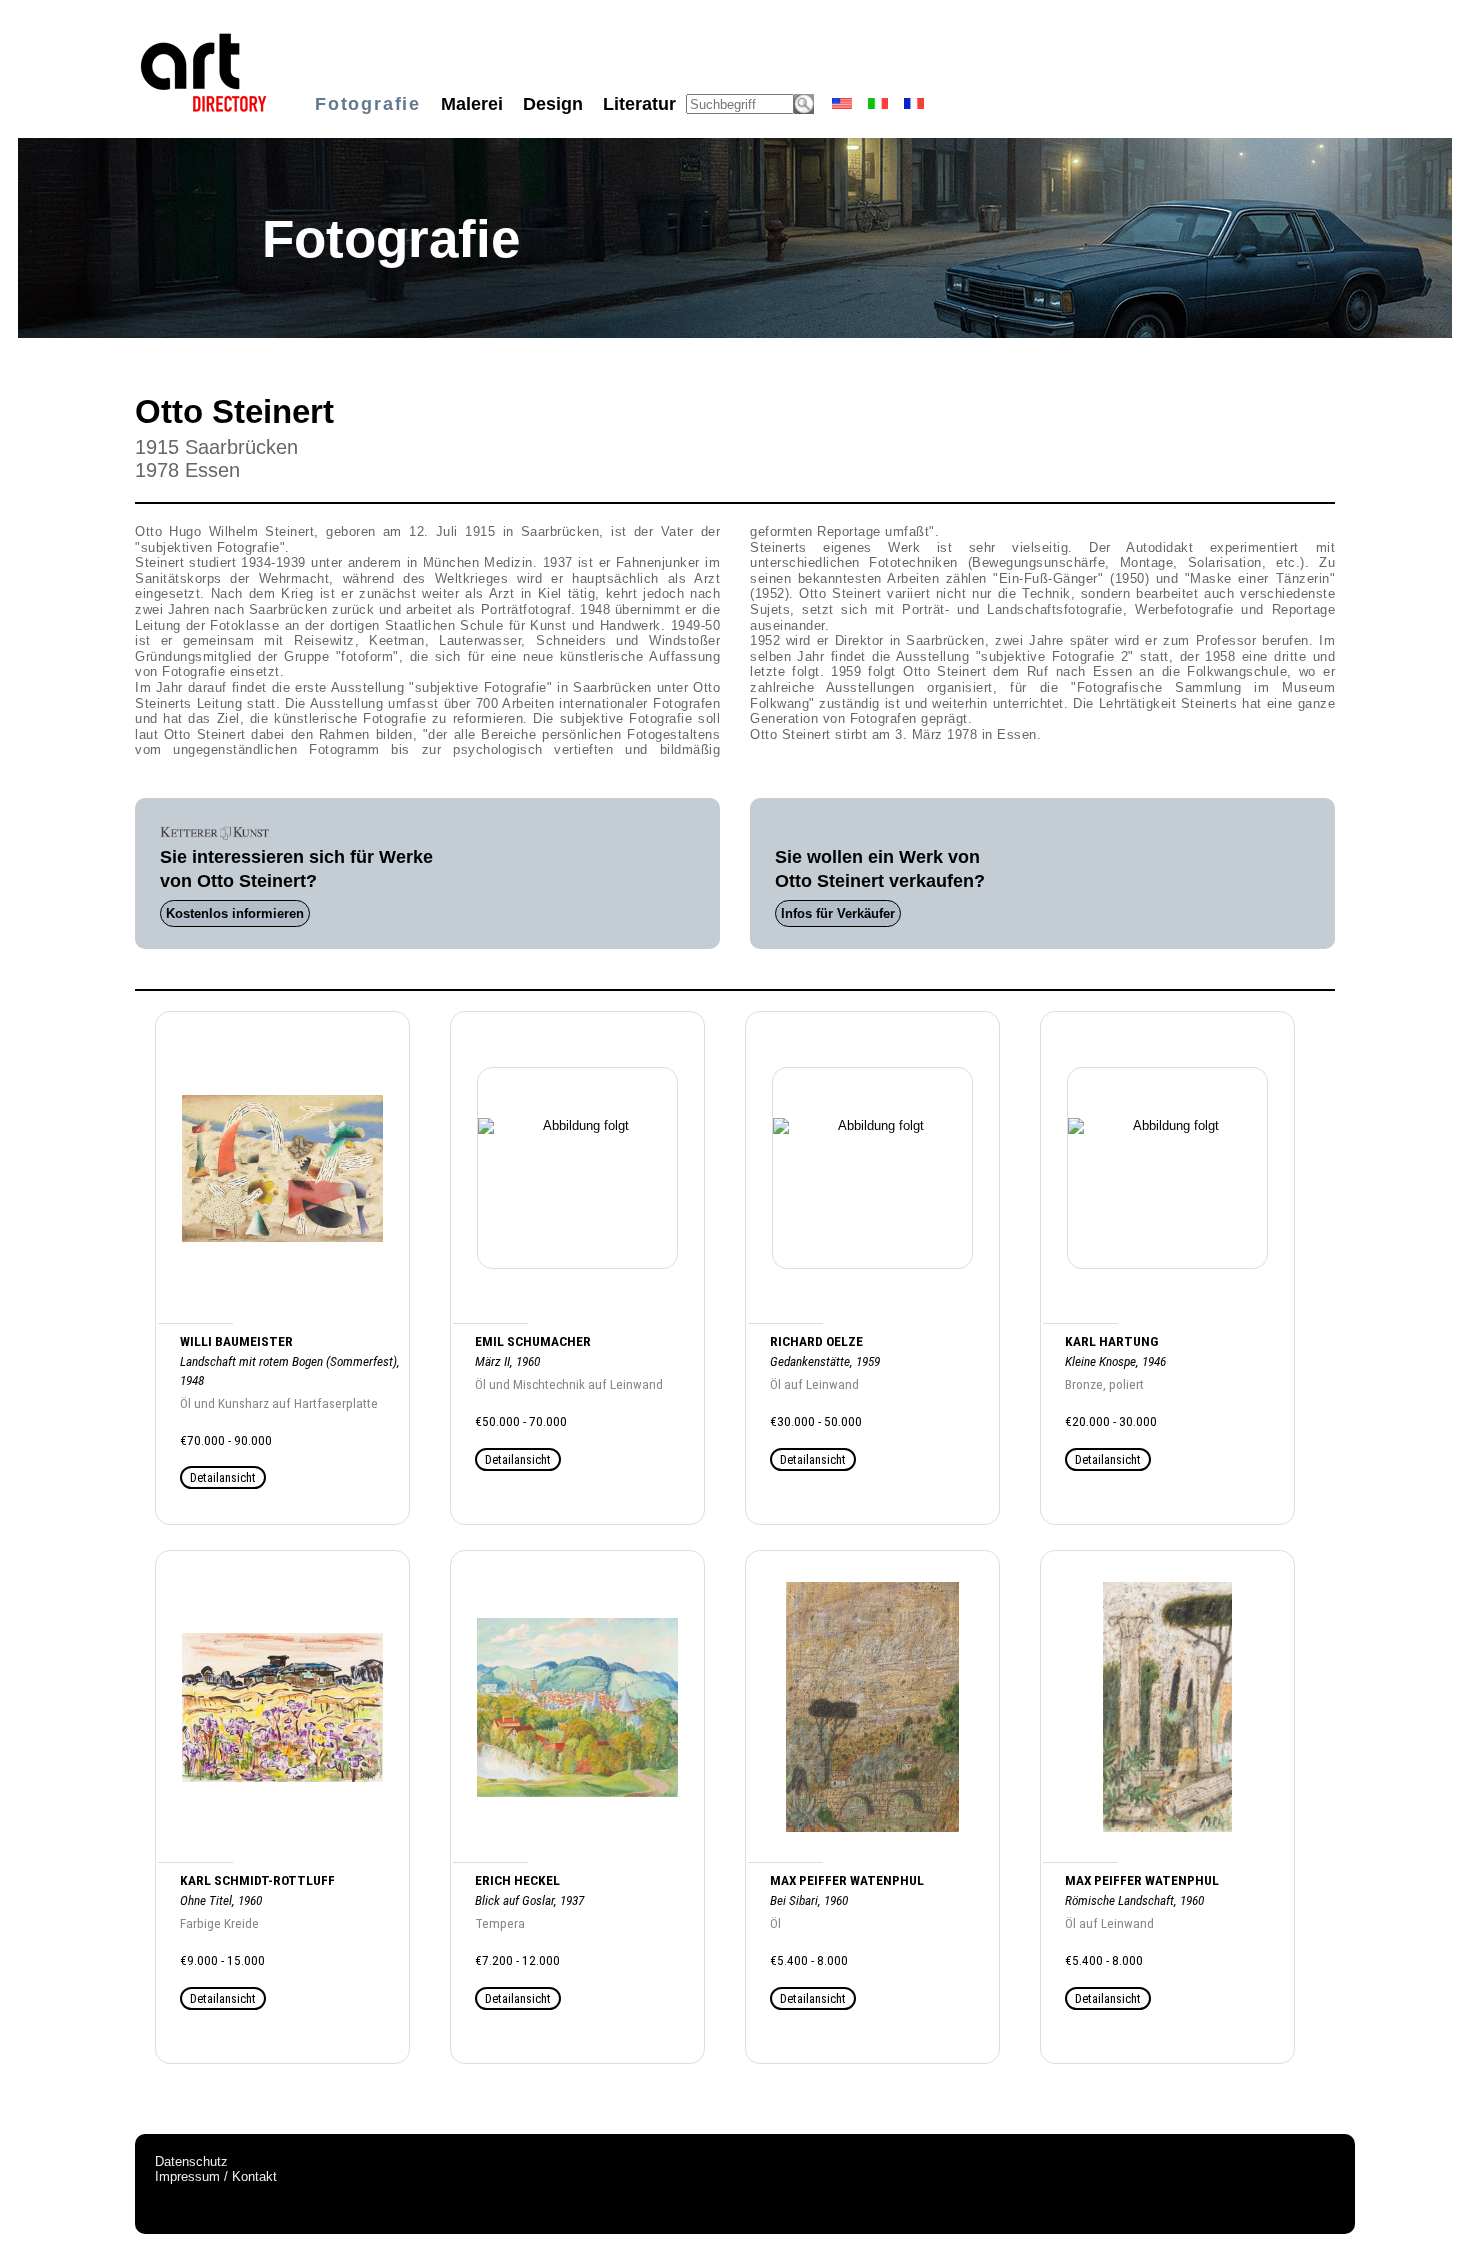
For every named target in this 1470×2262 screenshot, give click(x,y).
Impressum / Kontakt (216, 2176)
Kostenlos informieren (235, 913)
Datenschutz (191, 2161)
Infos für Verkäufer (838, 913)
